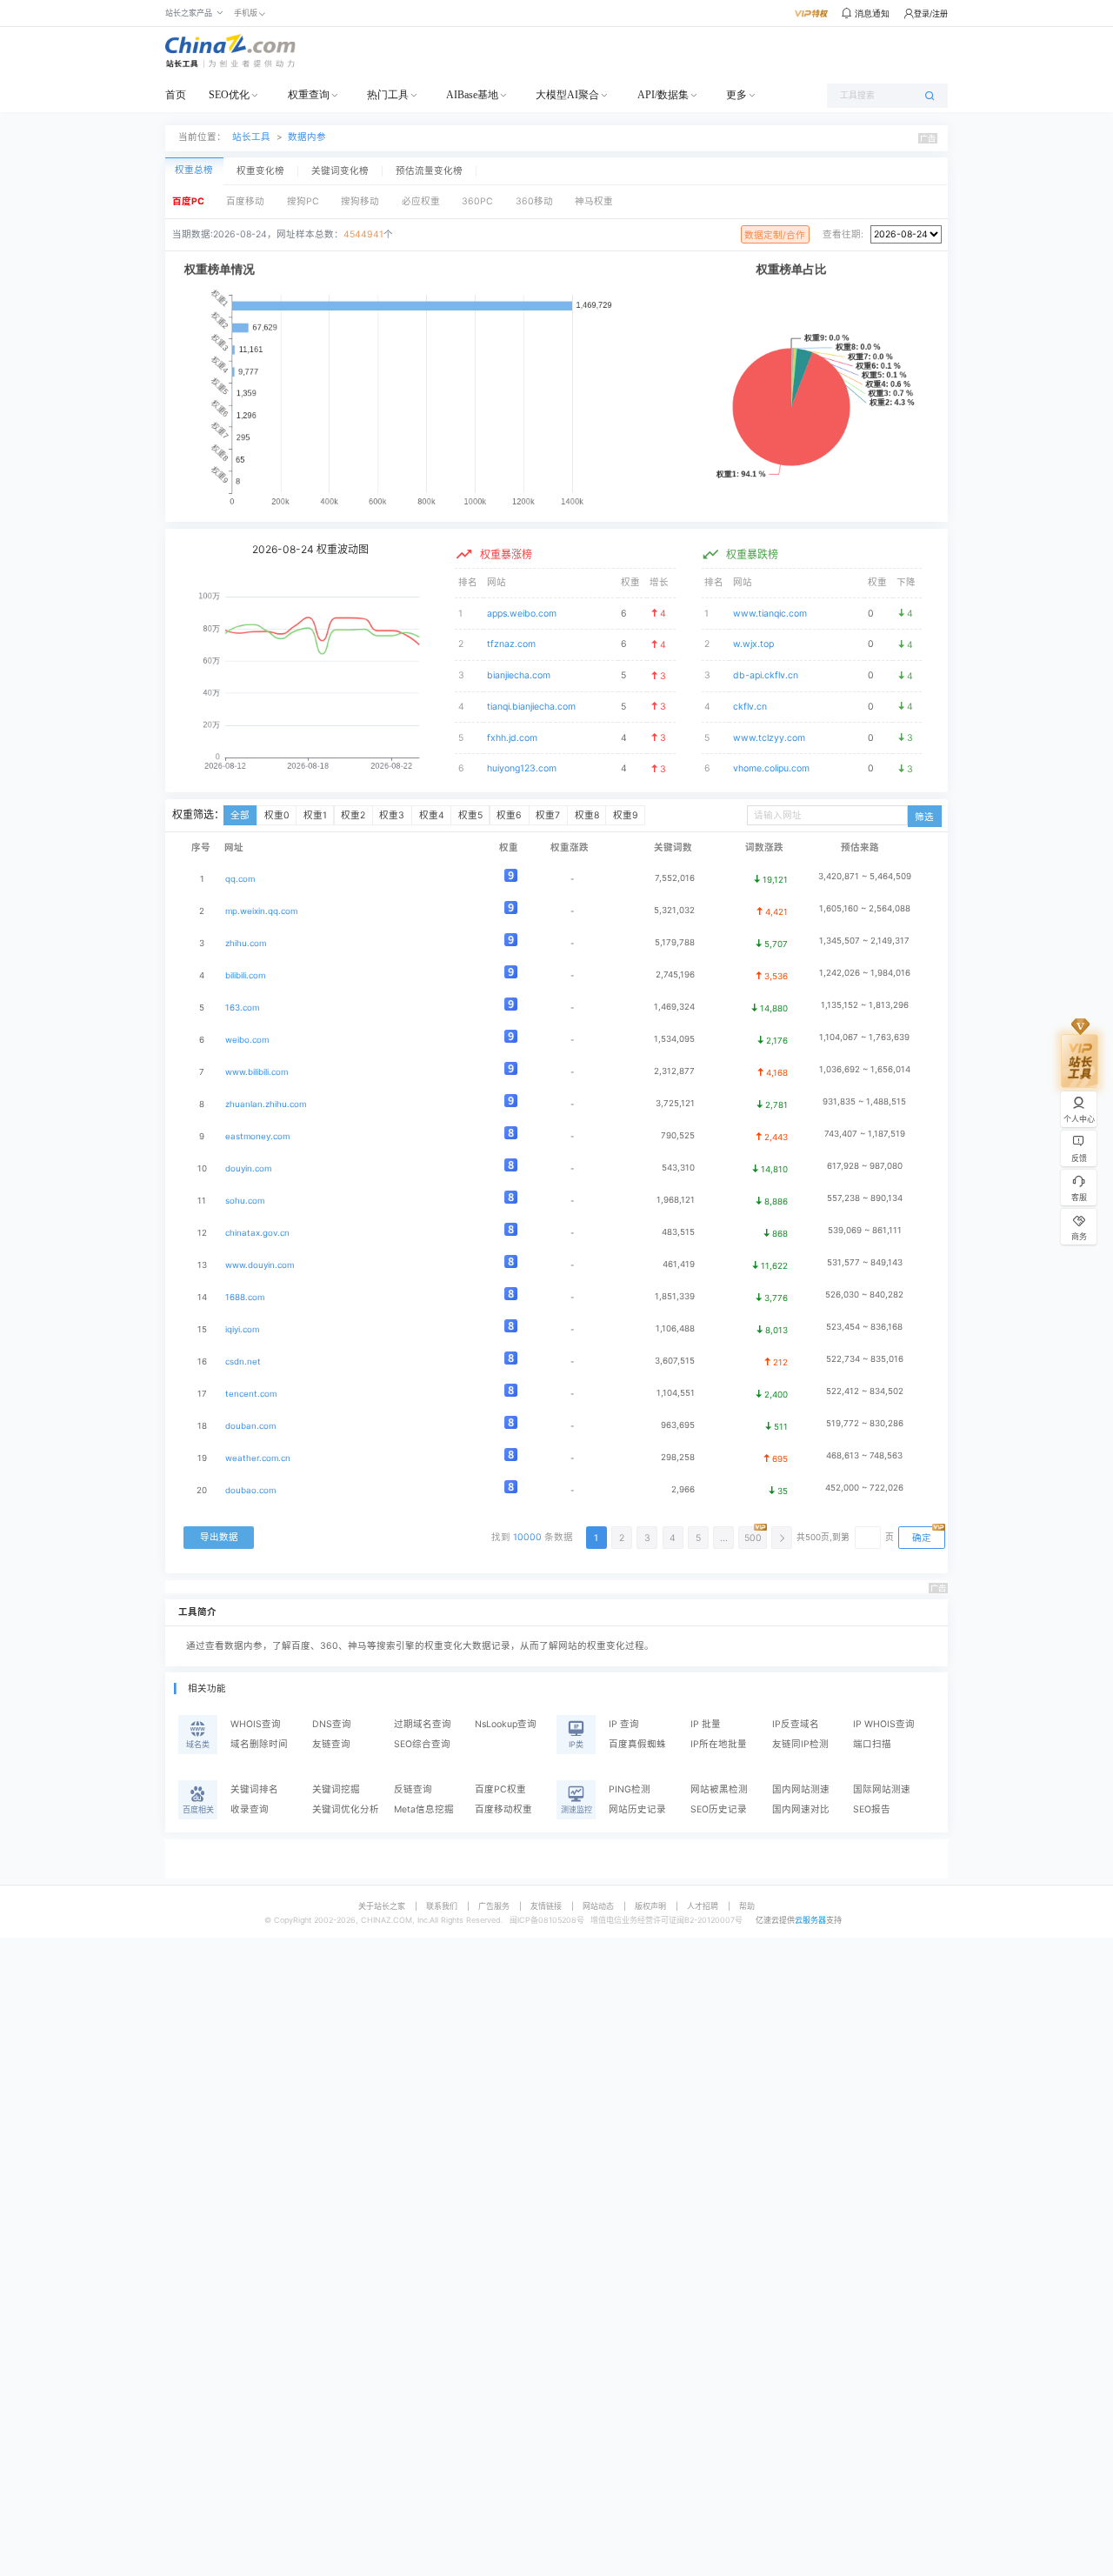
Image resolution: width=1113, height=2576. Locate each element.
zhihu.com (246, 943)
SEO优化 (229, 95)
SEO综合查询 (422, 1744)
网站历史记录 (637, 1809)
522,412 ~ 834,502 (865, 1391)
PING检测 (630, 1789)
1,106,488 (675, 1328)
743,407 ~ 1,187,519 (865, 1134)
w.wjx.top (753, 644)
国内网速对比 (801, 1809)
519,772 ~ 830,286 (865, 1423)
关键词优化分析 (346, 1809)
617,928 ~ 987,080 (865, 1166)
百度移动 (245, 201)
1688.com (245, 1297)
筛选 (924, 817)
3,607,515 (675, 1361)
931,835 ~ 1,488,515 (864, 1101)
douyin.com (248, 1168)
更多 (736, 95)
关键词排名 (254, 1789)
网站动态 (598, 1906)
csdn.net (243, 1361)
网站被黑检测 (719, 1789)
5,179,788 (675, 942)
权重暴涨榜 (506, 554)
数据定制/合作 (775, 235)
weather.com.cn (258, 1458)
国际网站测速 (882, 1789)
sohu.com (245, 1201)
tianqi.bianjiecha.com (531, 707)
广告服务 (494, 1906)
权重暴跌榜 (752, 554)
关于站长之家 (382, 1906)
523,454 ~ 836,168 (864, 1327)
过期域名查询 (423, 1724)
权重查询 (309, 95)
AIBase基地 (472, 95)
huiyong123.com (522, 768)
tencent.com (251, 1394)
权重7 (548, 815)
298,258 (678, 1457)
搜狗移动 (360, 201)
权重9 (626, 815)
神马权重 (594, 201)
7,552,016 (675, 878)
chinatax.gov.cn (257, 1233)
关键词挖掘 (336, 1789)
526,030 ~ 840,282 (864, 1295)
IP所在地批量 (719, 1744)
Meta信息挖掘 (424, 1809)
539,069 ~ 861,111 (865, 1230)
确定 (922, 1538)
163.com (242, 1008)
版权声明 (650, 1906)
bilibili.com (245, 975)
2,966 (683, 1489)
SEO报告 (872, 1809)
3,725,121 (675, 1103)
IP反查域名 (796, 1724)
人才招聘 (703, 1906)
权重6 (509, 815)
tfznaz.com (511, 644)
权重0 (277, 815)
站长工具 (251, 137)
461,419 (679, 1264)
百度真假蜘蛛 (637, 1744)
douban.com (250, 1426)
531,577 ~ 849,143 (865, 1262)
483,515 (678, 1232)
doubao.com (250, 1490)
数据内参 (307, 137)
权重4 (432, 815)
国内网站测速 (801, 1789)
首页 (176, 95)
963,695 (678, 1425)
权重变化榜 (260, 171)
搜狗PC (303, 201)
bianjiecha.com (519, 675)
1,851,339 (675, 1296)
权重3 (392, 815)
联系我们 (442, 1906)
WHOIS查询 (256, 1724)
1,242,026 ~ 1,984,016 (865, 973)
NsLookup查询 (506, 1724)
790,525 (678, 1135)
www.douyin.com (260, 1265)
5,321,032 (674, 910)
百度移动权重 (503, 1809)
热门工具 (388, 95)
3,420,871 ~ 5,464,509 (865, 876)
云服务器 (810, 1920)
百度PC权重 (500, 1789)
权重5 (470, 815)
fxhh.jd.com (512, 738)
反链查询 (413, 1789)
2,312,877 (674, 1071)
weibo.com (247, 1040)
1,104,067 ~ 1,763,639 (864, 1037)
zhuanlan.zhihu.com (266, 1104)
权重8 (587, 815)
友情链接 (546, 1906)
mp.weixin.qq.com (261, 911)
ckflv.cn (750, 707)
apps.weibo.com (522, 614)
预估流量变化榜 (429, 171)
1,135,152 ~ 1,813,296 (865, 1005)
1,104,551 (676, 1393)
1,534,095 (674, 1039)
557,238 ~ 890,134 (865, 1198)
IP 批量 (706, 1724)
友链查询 (331, 1744)
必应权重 (421, 201)
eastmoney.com (257, 1136)
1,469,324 (674, 1007)
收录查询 (250, 1809)
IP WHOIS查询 (884, 1724)
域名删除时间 (259, 1744)
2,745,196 (675, 974)
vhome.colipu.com (771, 768)
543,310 (678, 1168)
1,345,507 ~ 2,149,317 (864, 941)
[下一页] (782, 1538)
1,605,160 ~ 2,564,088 (865, 908)
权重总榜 (194, 170)
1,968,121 (676, 1200)
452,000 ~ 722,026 (864, 1488)
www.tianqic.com (770, 614)
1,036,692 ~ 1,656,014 (865, 1069)
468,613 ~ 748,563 (864, 1455)
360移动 (534, 201)
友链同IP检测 (800, 1744)
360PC (477, 201)
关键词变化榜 (340, 171)
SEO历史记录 (719, 1809)
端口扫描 (872, 1744)
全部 (240, 815)
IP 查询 (624, 1724)
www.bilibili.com (257, 1072)
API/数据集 (663, 95)
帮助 (747, 1906)
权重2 (353, 815)
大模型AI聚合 (567, 95)
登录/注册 (931, 13)
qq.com (240, 879)
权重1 (315, 815)
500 (753, 1538)
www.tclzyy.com (769, 738)
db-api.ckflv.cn (766, 675)
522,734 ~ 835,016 (865, 1359)
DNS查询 (332, 1724)
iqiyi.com (242, 1329)
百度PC (188, 201)
